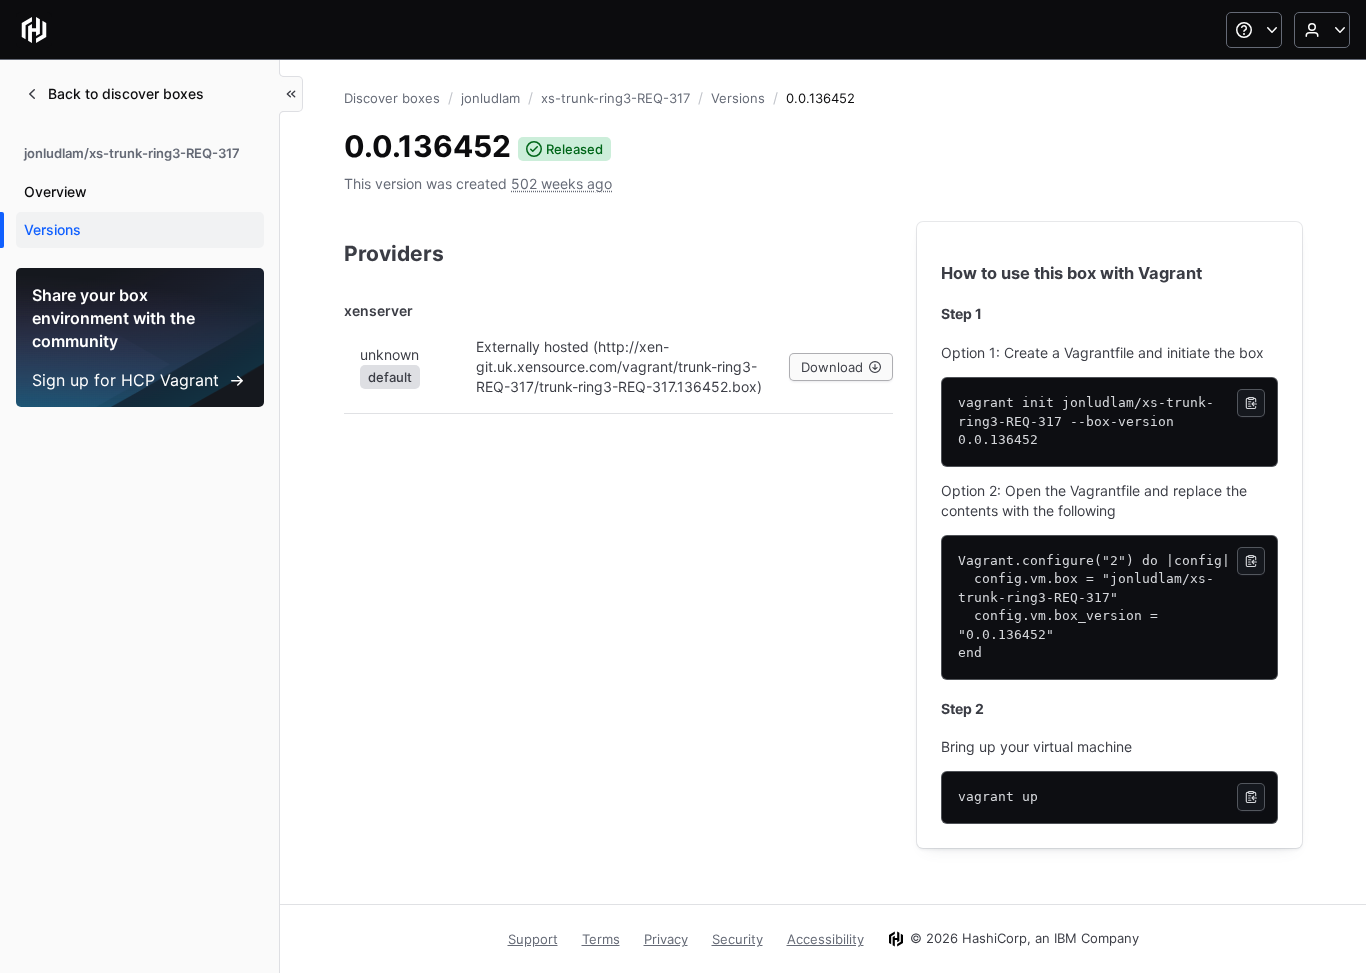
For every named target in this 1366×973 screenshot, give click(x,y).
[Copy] (1251, 403)
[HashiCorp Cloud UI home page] (34, 30)
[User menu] (1322, 30)
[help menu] (1254, 30)
